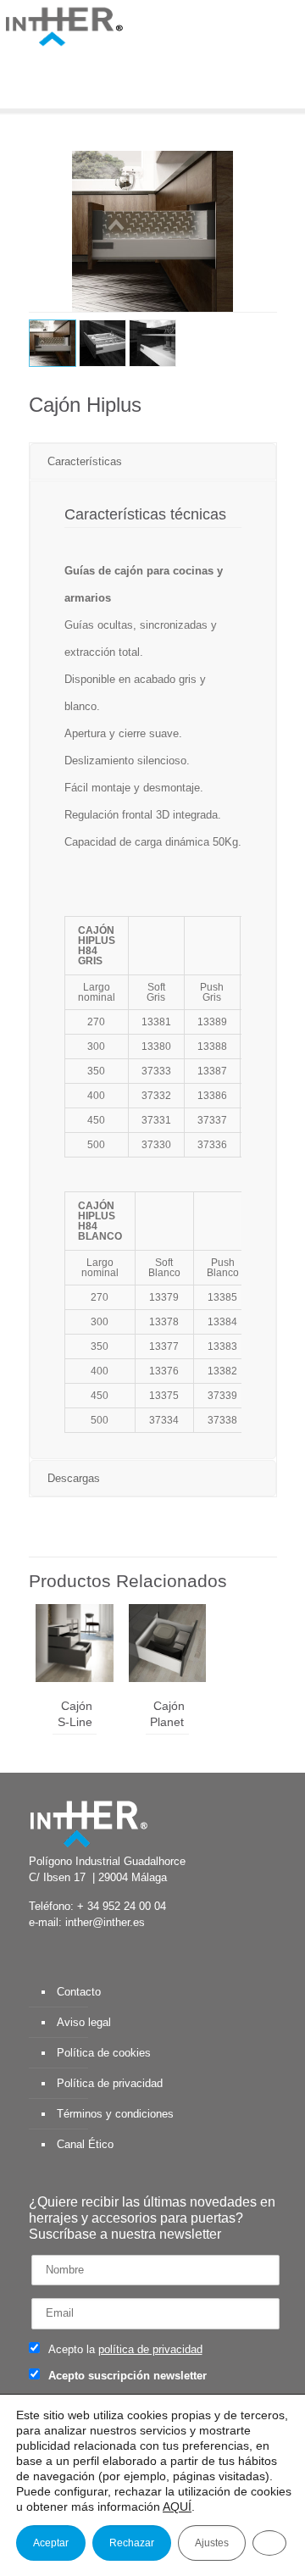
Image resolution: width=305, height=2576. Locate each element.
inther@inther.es (105, 1922)
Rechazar (132, 2543)
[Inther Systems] (64, 25)
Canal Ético (85, 2144)
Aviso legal (84, 2022)
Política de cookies (104, 2053)
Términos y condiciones (115, 2114)
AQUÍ (177, 2507)
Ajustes (212, 2543)
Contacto (79, 1992)
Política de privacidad (110, 2083)
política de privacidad (150, 2349)
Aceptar (51, 2543)
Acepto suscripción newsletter (126, 2376)
